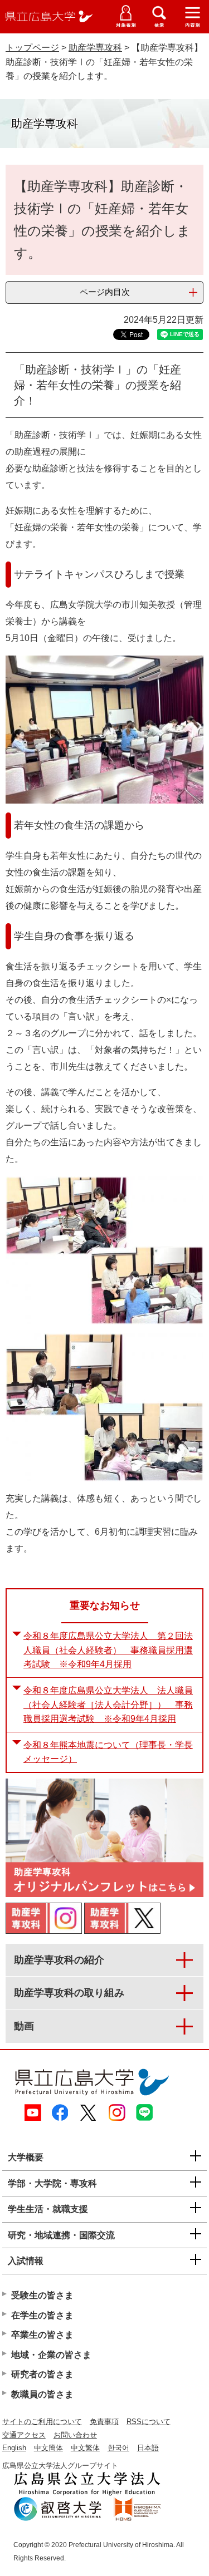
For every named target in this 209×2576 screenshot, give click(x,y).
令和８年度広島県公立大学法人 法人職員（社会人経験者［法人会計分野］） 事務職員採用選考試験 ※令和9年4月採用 (108, 1705)
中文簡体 (48, 2448)
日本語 (148, 2448)
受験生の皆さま (42, 2295)
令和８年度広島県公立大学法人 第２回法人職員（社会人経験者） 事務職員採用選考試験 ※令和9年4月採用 (108, 1650)
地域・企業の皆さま (51, 2355)
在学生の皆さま (42, 2315)
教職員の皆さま (42, 2394)
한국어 (118, 2448)
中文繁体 (85, 2448)
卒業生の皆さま (42, 2335)
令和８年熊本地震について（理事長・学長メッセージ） (108, 1752)
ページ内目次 (105, 292)
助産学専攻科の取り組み (69, 1993)
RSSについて (149, 2422)
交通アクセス (24, 2435)
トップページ (32, 48)
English (14, 2448)
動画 (24, 2026)
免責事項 (104, 2422)
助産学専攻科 (95, 48)
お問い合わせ (75, 2435)
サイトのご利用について (42, 2422)
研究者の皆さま (42, 2374)
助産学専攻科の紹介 (59, 1960)
